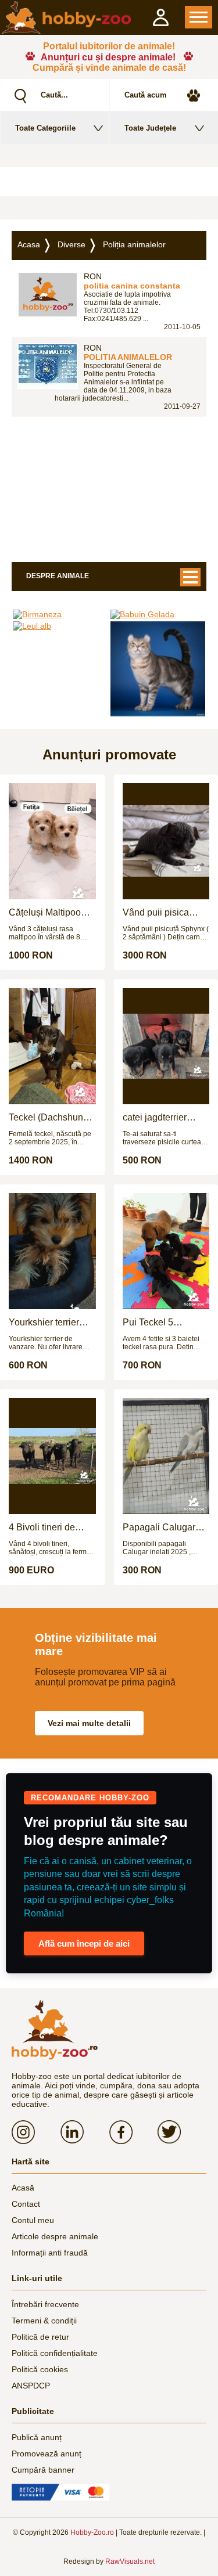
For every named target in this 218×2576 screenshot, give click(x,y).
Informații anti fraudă (50, 2253)
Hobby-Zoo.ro (92, 2532)
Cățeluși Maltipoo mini (45, 913)
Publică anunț (37, 2437)
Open (199, 17)
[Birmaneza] (60, 614)
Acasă (23, 2188)
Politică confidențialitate (55, 2353)
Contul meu (33, 2220)
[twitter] (182, 2132)
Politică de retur (40, 2337)
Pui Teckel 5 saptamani (148, 1323)
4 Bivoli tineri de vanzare (42, 1527)
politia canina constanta (132, 286)
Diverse (72, 244)
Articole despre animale (55, 2236)
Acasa (29, 244)
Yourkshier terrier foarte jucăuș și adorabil (44, 1323)
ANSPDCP (31, 2386)
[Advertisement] (109, 182)
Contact (26, 2204)
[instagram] (36, 2132)
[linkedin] (85, 2132)
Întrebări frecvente (45, 2304)
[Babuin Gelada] (158, 614)
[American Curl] (158, 669)
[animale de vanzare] (55, 2030)
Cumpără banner (43, 2470)
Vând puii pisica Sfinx (156, 913)
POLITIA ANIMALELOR (128, 357)
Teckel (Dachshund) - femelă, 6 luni (50, 1118)
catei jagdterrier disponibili (155, 1118)
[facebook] (134, 2132)
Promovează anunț (47, 2453)
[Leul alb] (60, 626)
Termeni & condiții (44, 2321)
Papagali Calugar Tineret (159, 1527)
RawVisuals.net (130, 2561)
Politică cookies (40, 2369)
